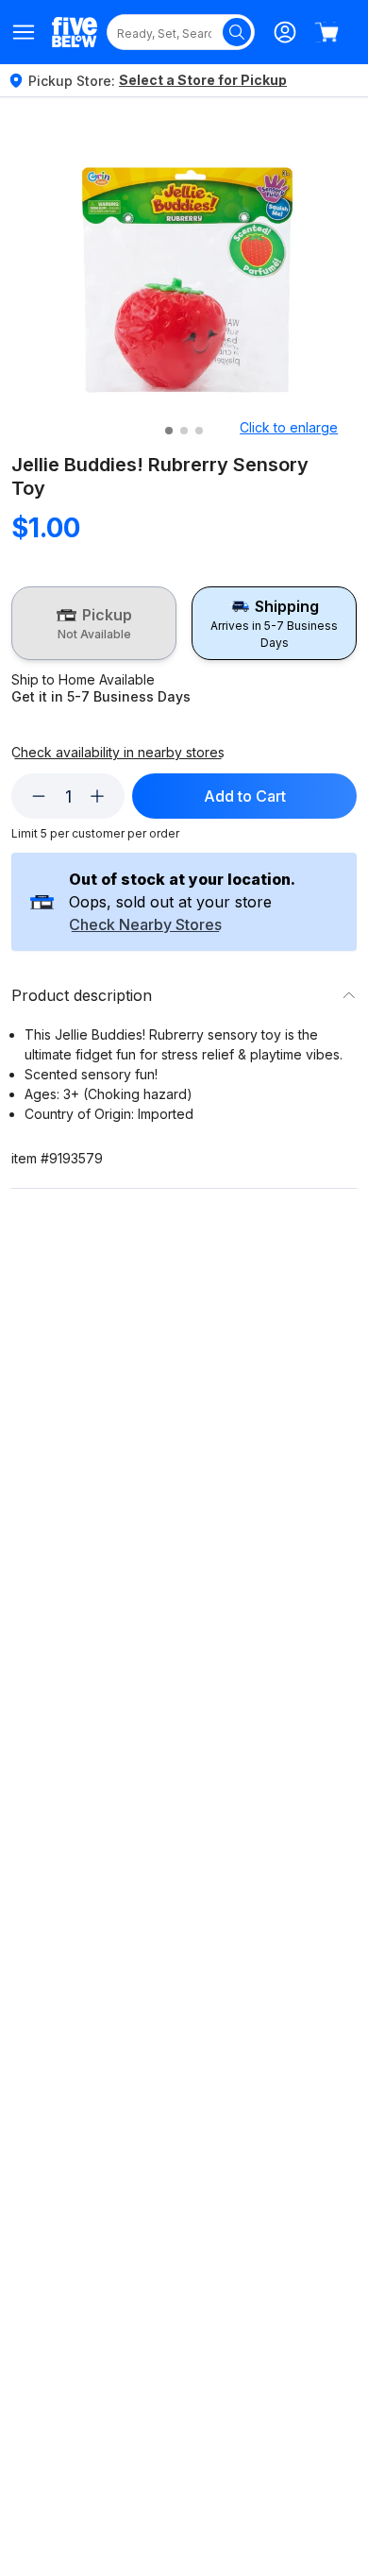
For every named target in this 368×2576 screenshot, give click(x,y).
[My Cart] (326, 32)
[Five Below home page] (75, 32)
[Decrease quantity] (39, 796)
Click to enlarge (289, 427)
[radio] (94, 623)
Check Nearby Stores (145, 925)
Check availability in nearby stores (118, 753)
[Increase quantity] (97, 796)
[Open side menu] (24, 32)
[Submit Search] (237, 32)
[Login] (285, 32)
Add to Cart (245, 796)
